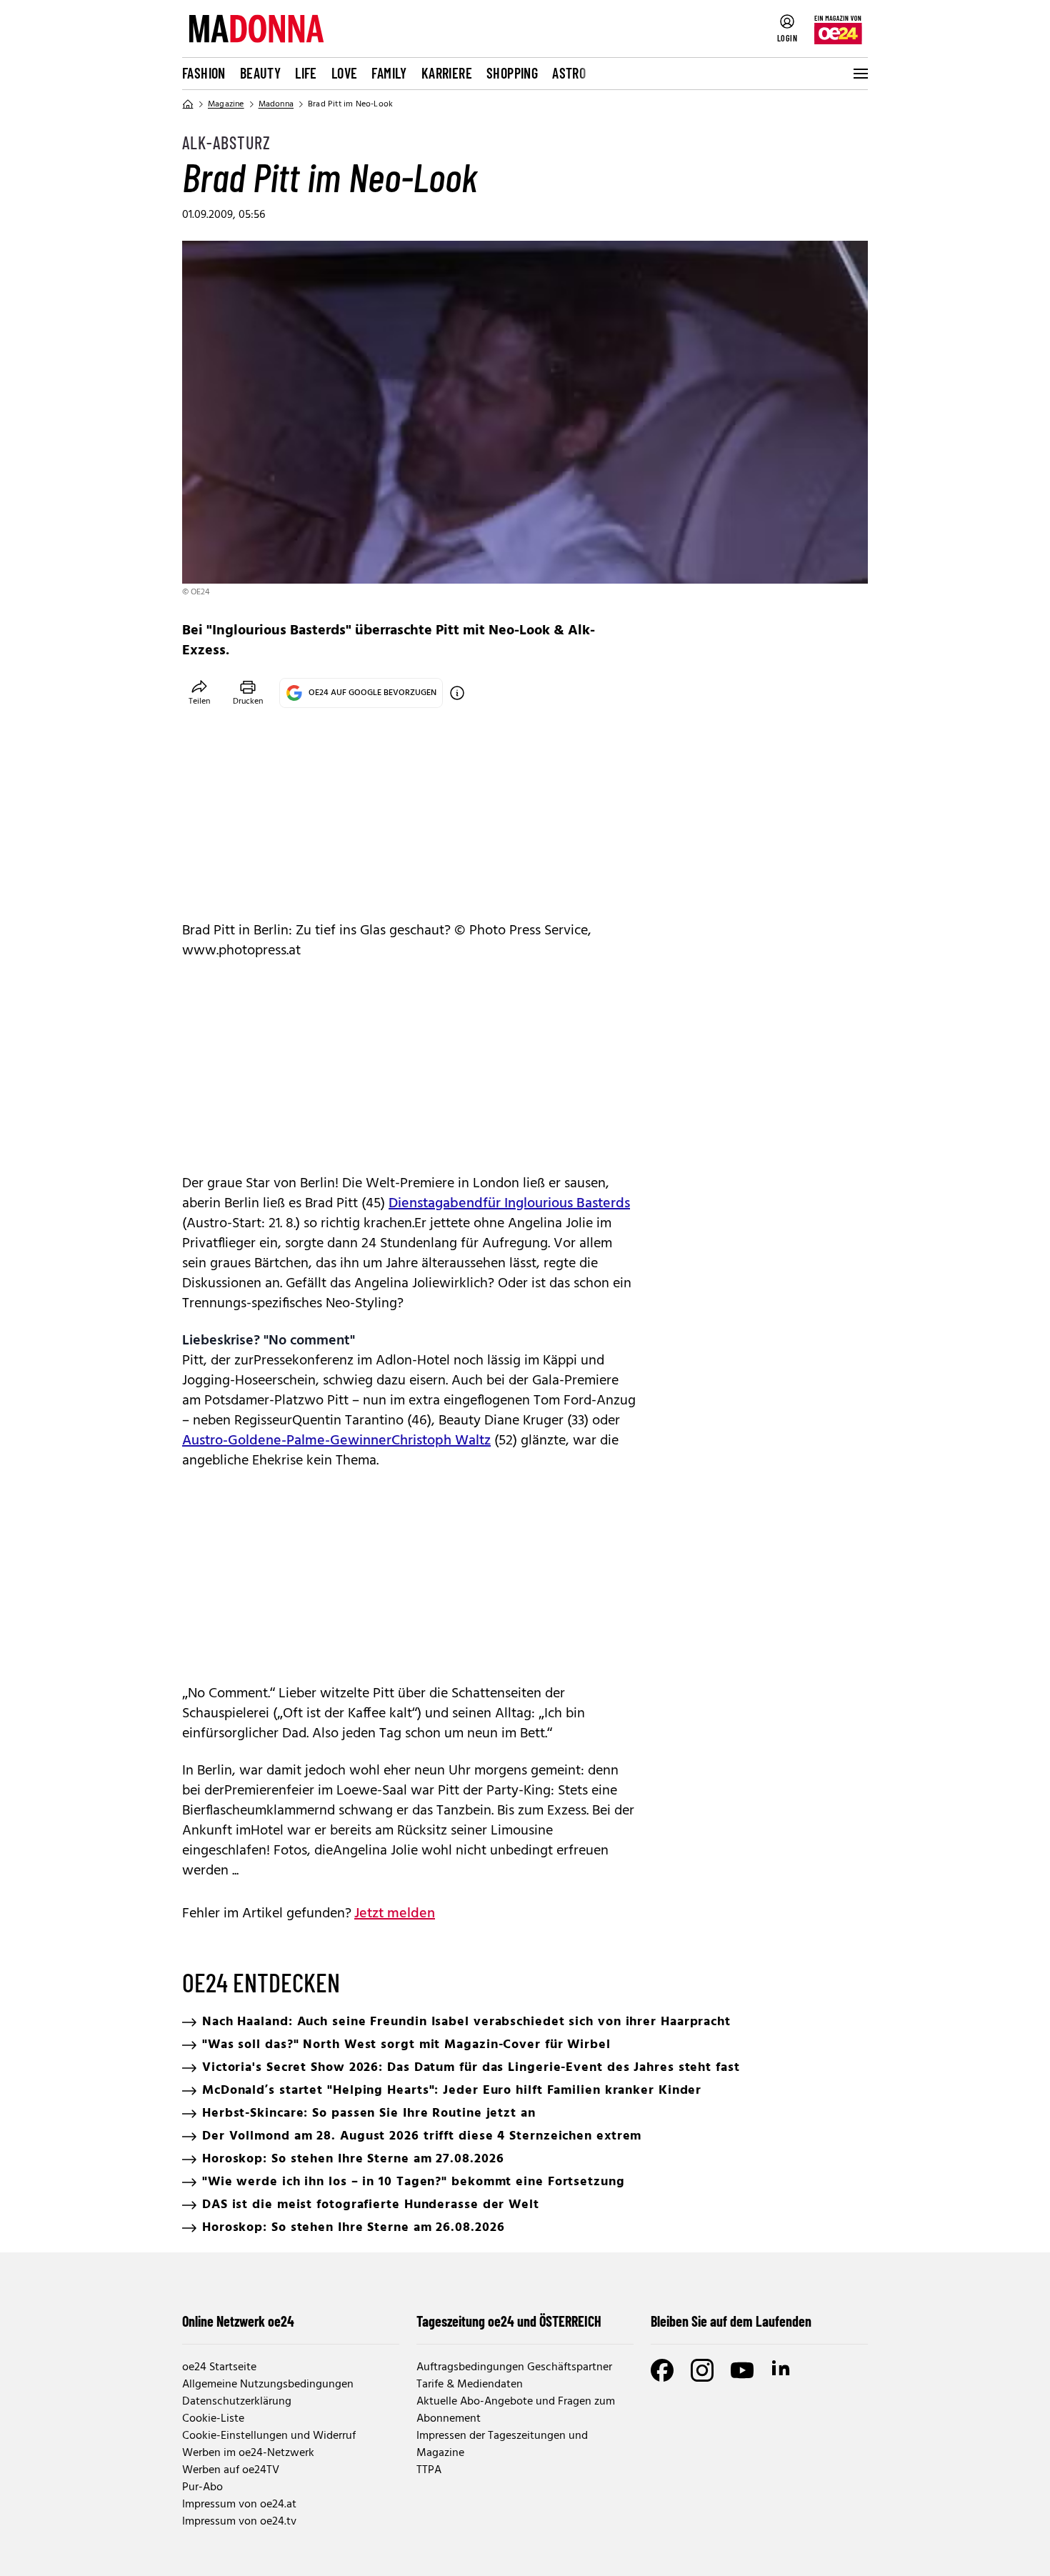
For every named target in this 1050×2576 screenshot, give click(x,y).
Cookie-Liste (213, 2419)
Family (389, 73)
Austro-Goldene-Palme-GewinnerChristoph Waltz (336, 1441)
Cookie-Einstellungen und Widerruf (269, 2436)
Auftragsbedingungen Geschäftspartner (514, 2367)
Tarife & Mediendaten (470, 2385)
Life (306, 73)
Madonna (276, 104)
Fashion (204, 73)
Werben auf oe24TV (231, 2470)
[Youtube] (742, 2370)
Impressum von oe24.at (239, 2505)
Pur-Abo (202, 2487)
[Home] (188, 104)
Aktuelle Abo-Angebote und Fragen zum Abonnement (516, 2410)
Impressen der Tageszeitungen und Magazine (502, 2445)
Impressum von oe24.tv (239, 2522)
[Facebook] (662, 2370)
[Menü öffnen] (859, 74)
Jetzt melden (395, 1914)
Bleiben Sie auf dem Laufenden (731, 2321)
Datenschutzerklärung (237, 2402)
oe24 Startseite (219, 2367)
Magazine (226, 104)
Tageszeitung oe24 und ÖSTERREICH (509, 2321)
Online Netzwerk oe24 (238, 2321)
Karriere (447, 73)
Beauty (260, 73)
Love (345, 73)
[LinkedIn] (782, 2370)
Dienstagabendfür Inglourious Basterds (509, 1204)
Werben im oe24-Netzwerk (248, 2453)
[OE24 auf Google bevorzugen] (457, 693)
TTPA (429, 2470)
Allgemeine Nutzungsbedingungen (268, 2385)
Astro (569, 73)
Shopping (512, 73)
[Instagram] (702, 2370)
